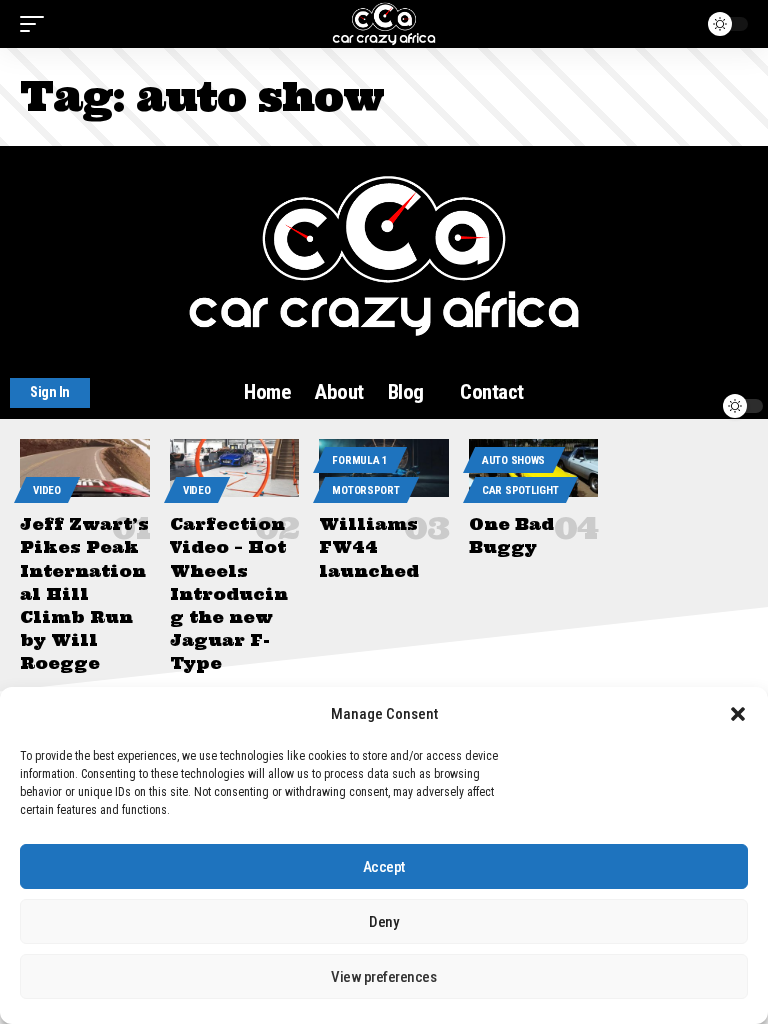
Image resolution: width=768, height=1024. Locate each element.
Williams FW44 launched (369, 547)
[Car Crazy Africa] (384, 24)
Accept (384, 867)
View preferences (383, 977)
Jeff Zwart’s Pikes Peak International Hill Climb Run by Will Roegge (84, 593)
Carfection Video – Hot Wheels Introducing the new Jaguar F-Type (229, 593)
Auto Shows (513, 460)
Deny (383, 922)
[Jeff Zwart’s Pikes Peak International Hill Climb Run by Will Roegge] (85, 468)
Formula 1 (360, 460)
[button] (738, 714)
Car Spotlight (520, 490)
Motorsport (365, 490)
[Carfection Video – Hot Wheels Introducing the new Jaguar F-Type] (235, 468)
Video (47, 490)
